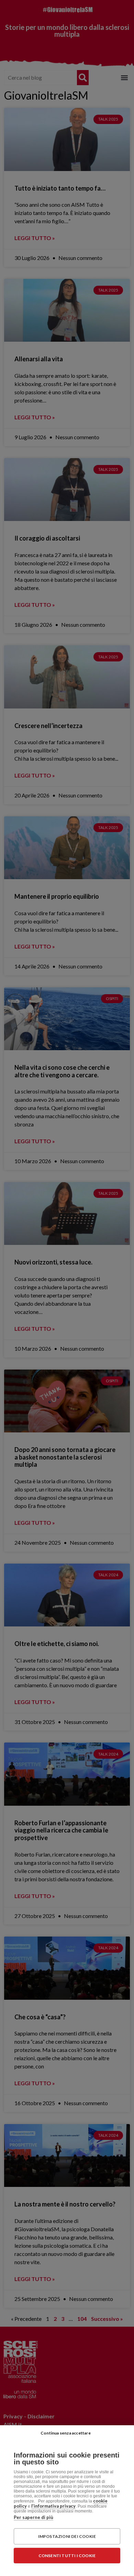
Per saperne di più (33, 2517)
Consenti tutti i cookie (67, 2556)
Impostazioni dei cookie (67, 2536)
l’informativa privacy (53, 2506)
